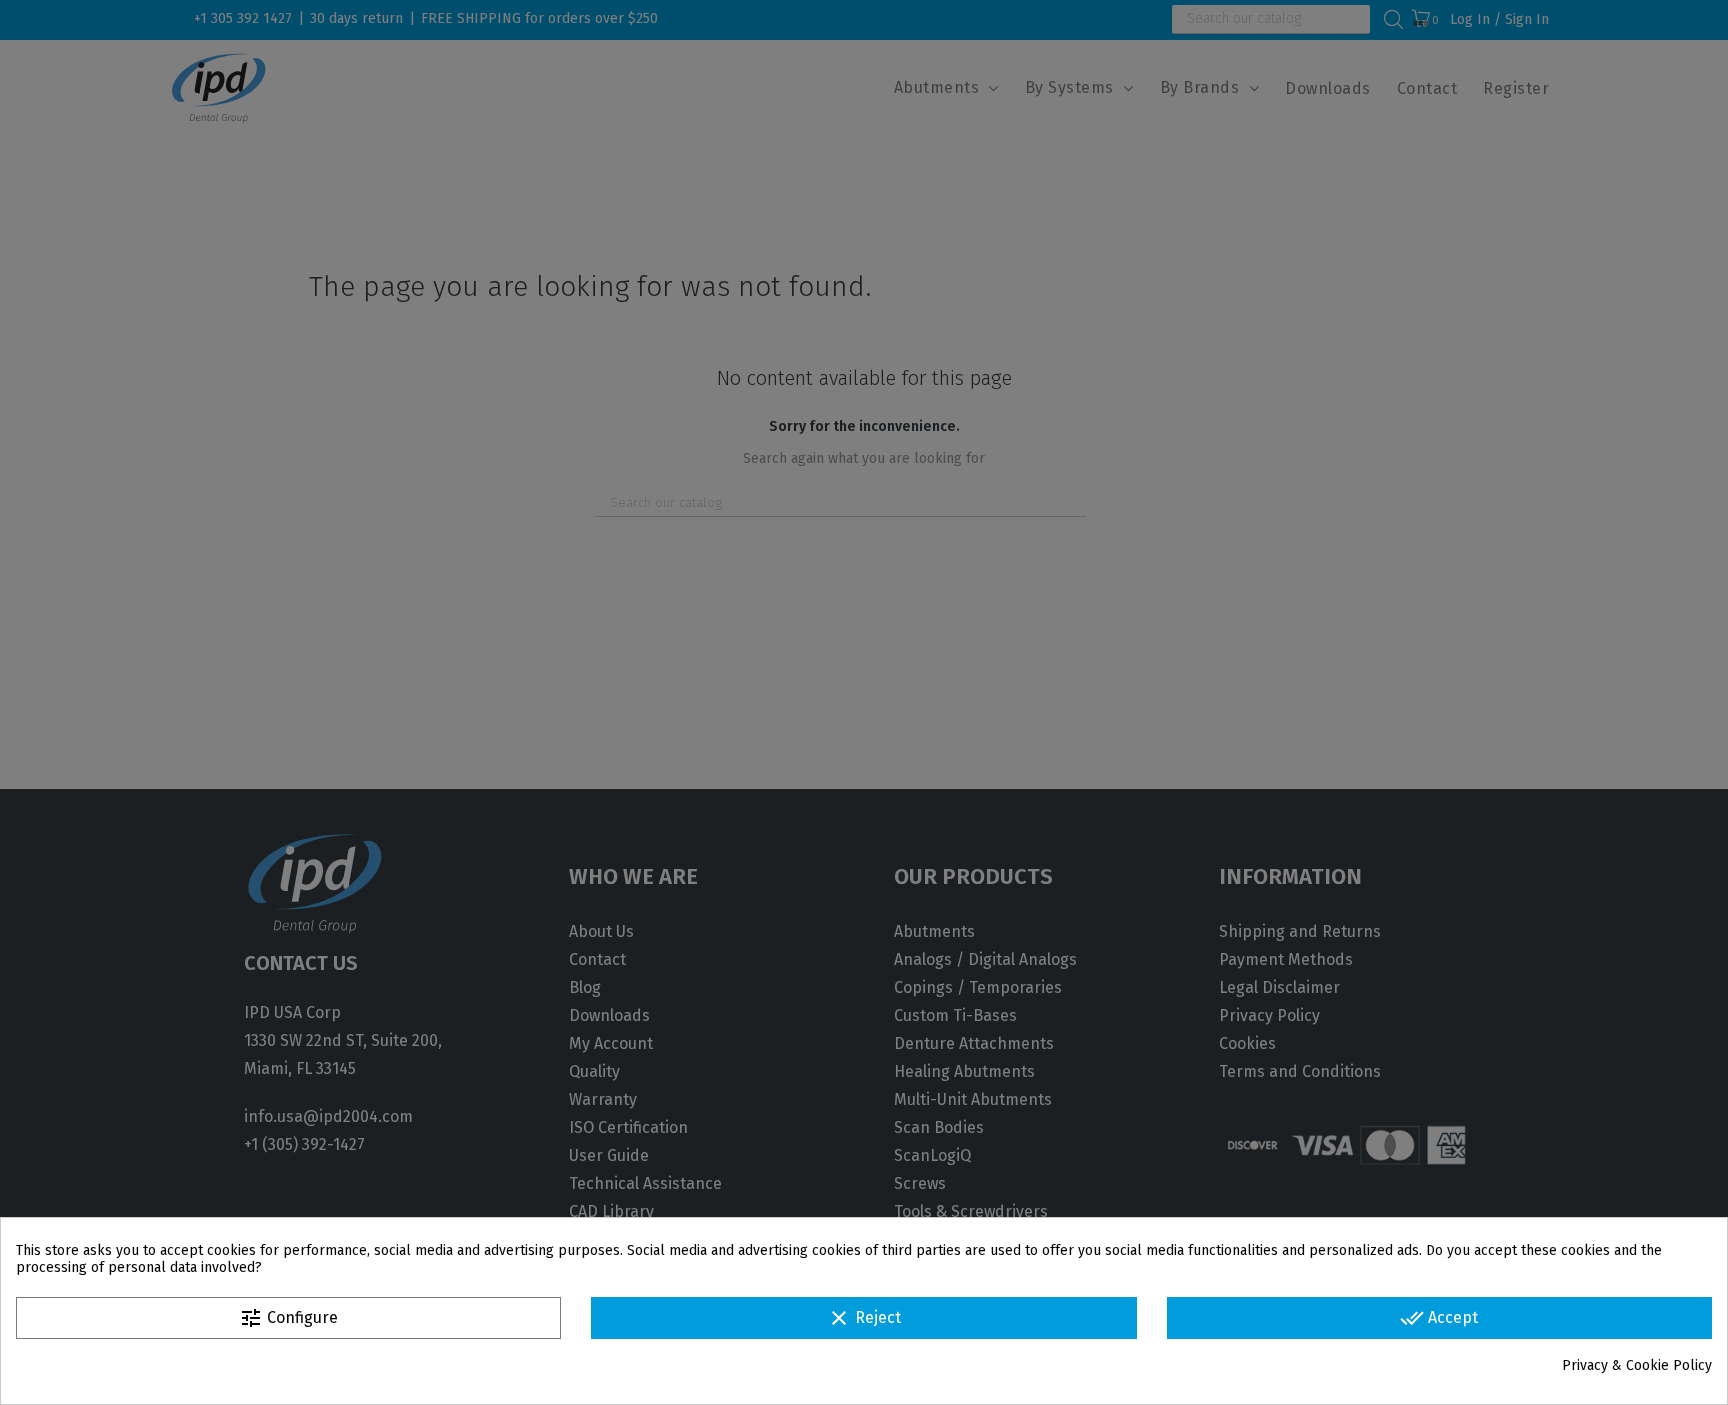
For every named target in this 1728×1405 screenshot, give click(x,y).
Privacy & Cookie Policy (1637, 1365)
